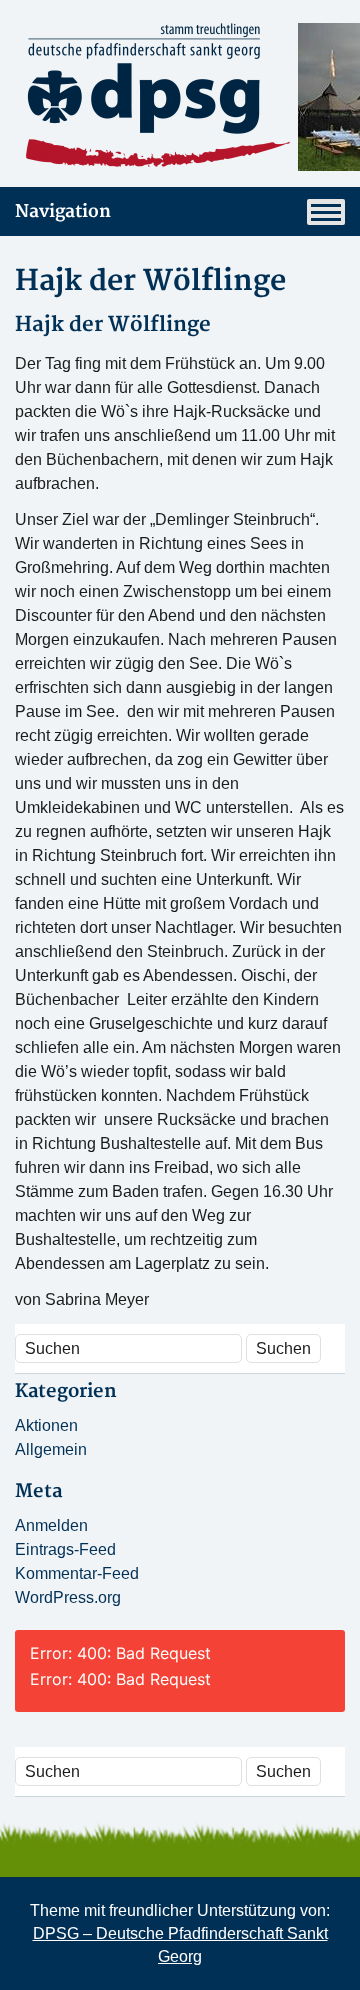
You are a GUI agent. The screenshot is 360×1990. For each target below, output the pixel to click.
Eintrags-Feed (65, 1549)
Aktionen (46, 1425)
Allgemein (51, 1449)
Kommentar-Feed (77, 1573)
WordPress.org (68, 1597)
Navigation (63, 211)
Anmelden (51, 1525)
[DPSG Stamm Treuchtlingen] (180, 97)
